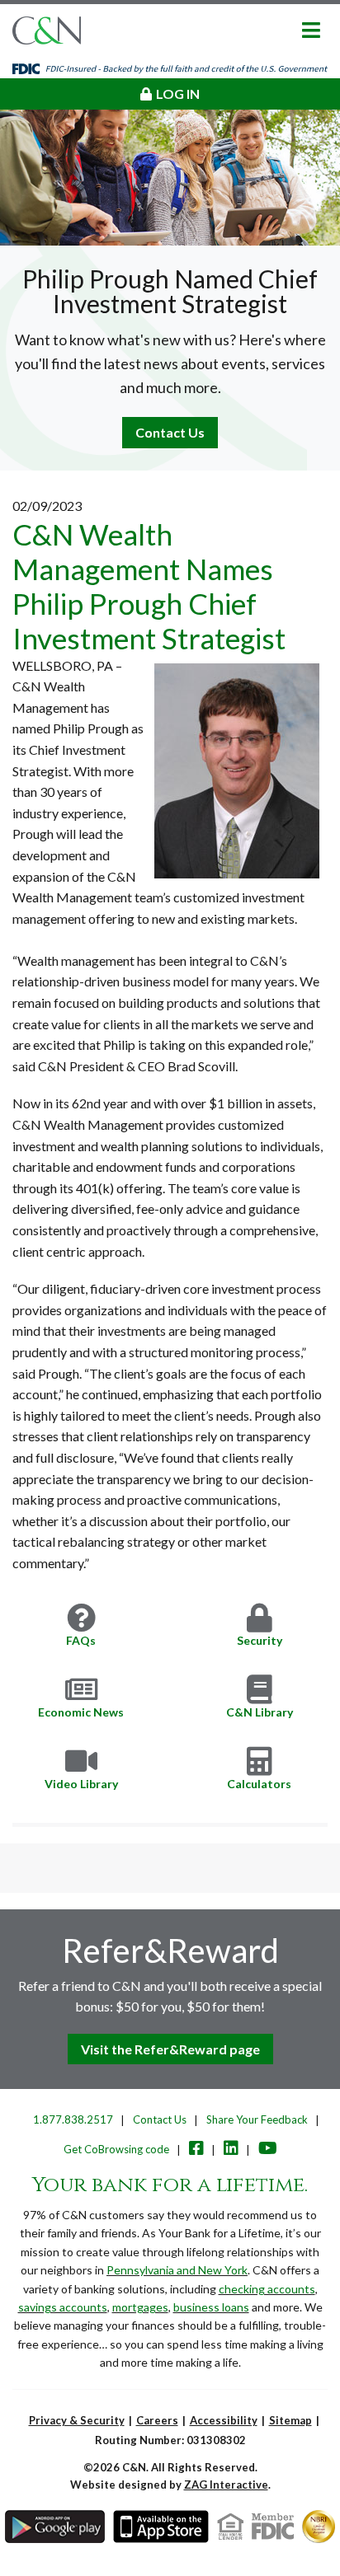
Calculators (259, 1784)
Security (260, 1640)
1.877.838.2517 (73, 2119)
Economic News (81, 1712)
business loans (211, 2307)
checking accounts (267, 2289)
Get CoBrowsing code (116, 2149)
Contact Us (170, 432)
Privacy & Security (77, 2420)
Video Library (81, 1784)
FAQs (81, 1640)
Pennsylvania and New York (177, 2270)
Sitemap (290, 2420)
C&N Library (260, 1712)
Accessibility (224, 2420)
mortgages (140, 2307)
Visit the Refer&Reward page (170, 2049)
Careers (157, 2420)
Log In (178, 94)
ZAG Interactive (226, 2485)
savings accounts (63, 2307)
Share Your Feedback (257, 2119)
